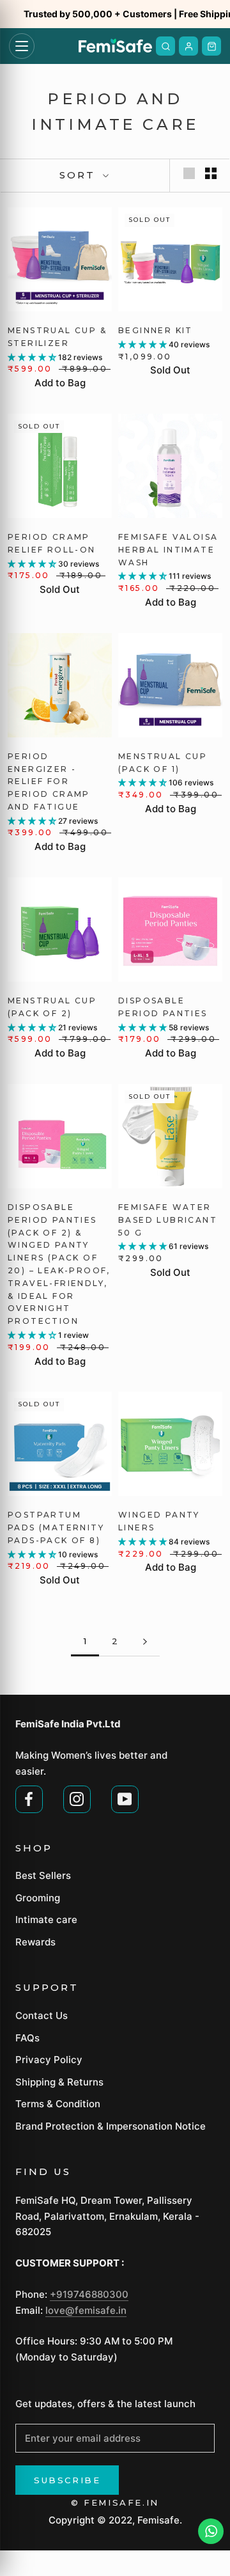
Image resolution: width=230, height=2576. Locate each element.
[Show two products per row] (211, 173)
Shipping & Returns (59, 2082)
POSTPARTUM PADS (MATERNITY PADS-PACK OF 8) (56, 1528)
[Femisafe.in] (115, 46)
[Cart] (211, 46)
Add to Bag (60, 383)
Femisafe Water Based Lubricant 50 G (168, 1220)
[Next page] (145, 1642)
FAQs (27, 2038)
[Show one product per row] (189, 173)
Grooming (38, 1898)
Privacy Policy (49, 2060)
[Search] (165, 46)
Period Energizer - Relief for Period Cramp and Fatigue (49, 781)
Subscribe (67, 2480)
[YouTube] (125, 1798)
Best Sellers (43, 1875)
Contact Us (42, 2015)
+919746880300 (89, 2294)
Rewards (35, 1942)
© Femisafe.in (115, 2502)
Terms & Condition (58, 2104)
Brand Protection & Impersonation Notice (111, 2126)
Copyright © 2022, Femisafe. (115, 2520)
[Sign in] (188, 46)
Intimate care (46, 1920)
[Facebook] (29, 1798)
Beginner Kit (156, 330)
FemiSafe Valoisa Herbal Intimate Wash (168, 550)
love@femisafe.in (86, 2310)
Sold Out (170, 370)
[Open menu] (22, 46)
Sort (80, 175)
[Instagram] (77, 1798)
